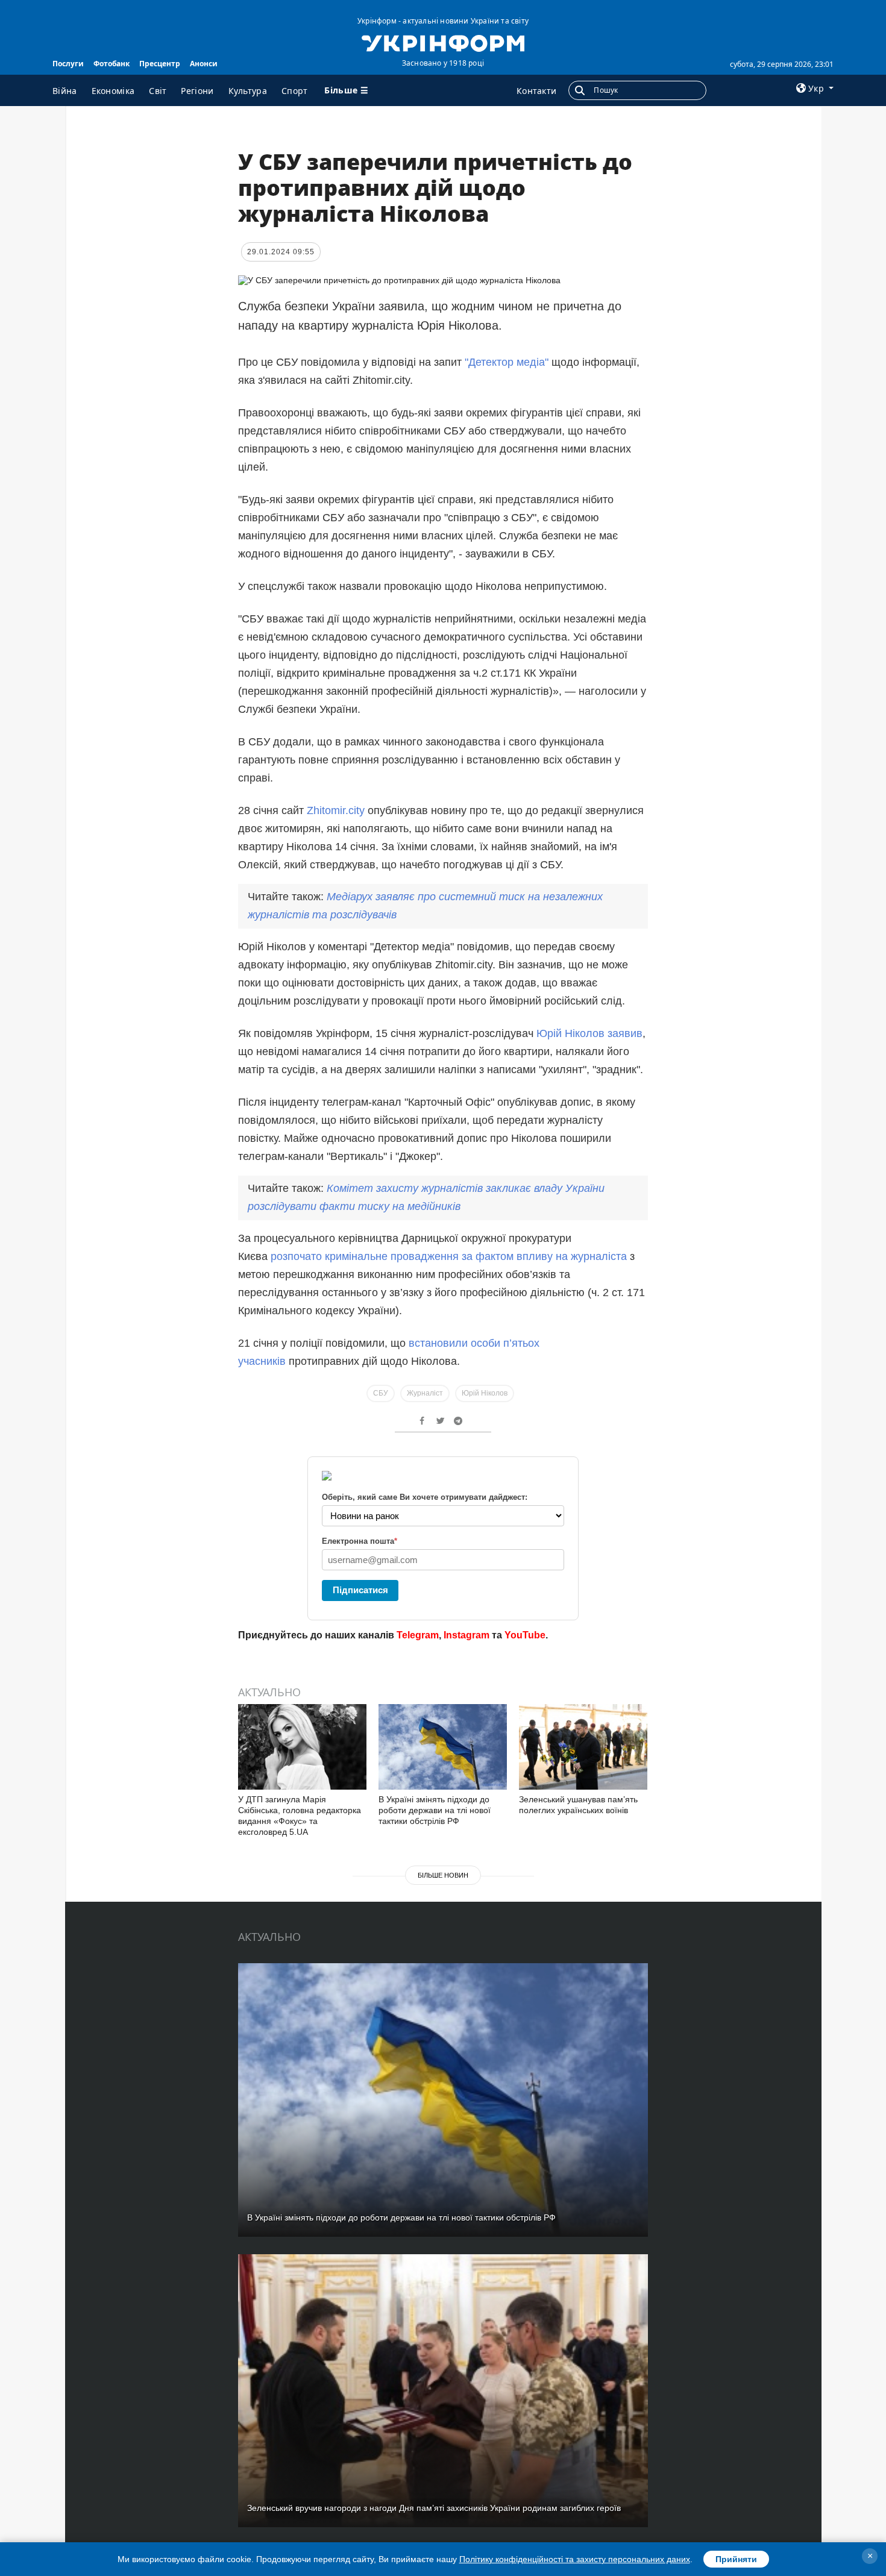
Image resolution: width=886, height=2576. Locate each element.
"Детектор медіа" (508, 362)
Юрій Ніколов (485, 1393)
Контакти (536, 91)
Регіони (197, 91)
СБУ (381, 1393)
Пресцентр (160, 64)
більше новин (443, 1875)
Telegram (418, 1635)
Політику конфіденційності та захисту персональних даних (575, 2559)
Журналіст (425, 1393)
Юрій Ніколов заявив (589, 1033)
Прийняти (736, 2559)
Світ (158, 91)
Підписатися (360, 1590)
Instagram (467, 1635)
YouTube (525, 1635)
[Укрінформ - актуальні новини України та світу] (443, 42)
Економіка (113, 91)
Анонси (204, 64)
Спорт (295, 91)
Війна (65, 91)
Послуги (68, 64)
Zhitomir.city (336, 810)
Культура (248, 91)
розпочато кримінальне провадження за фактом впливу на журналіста (450, 1256)
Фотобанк (112, 64)
